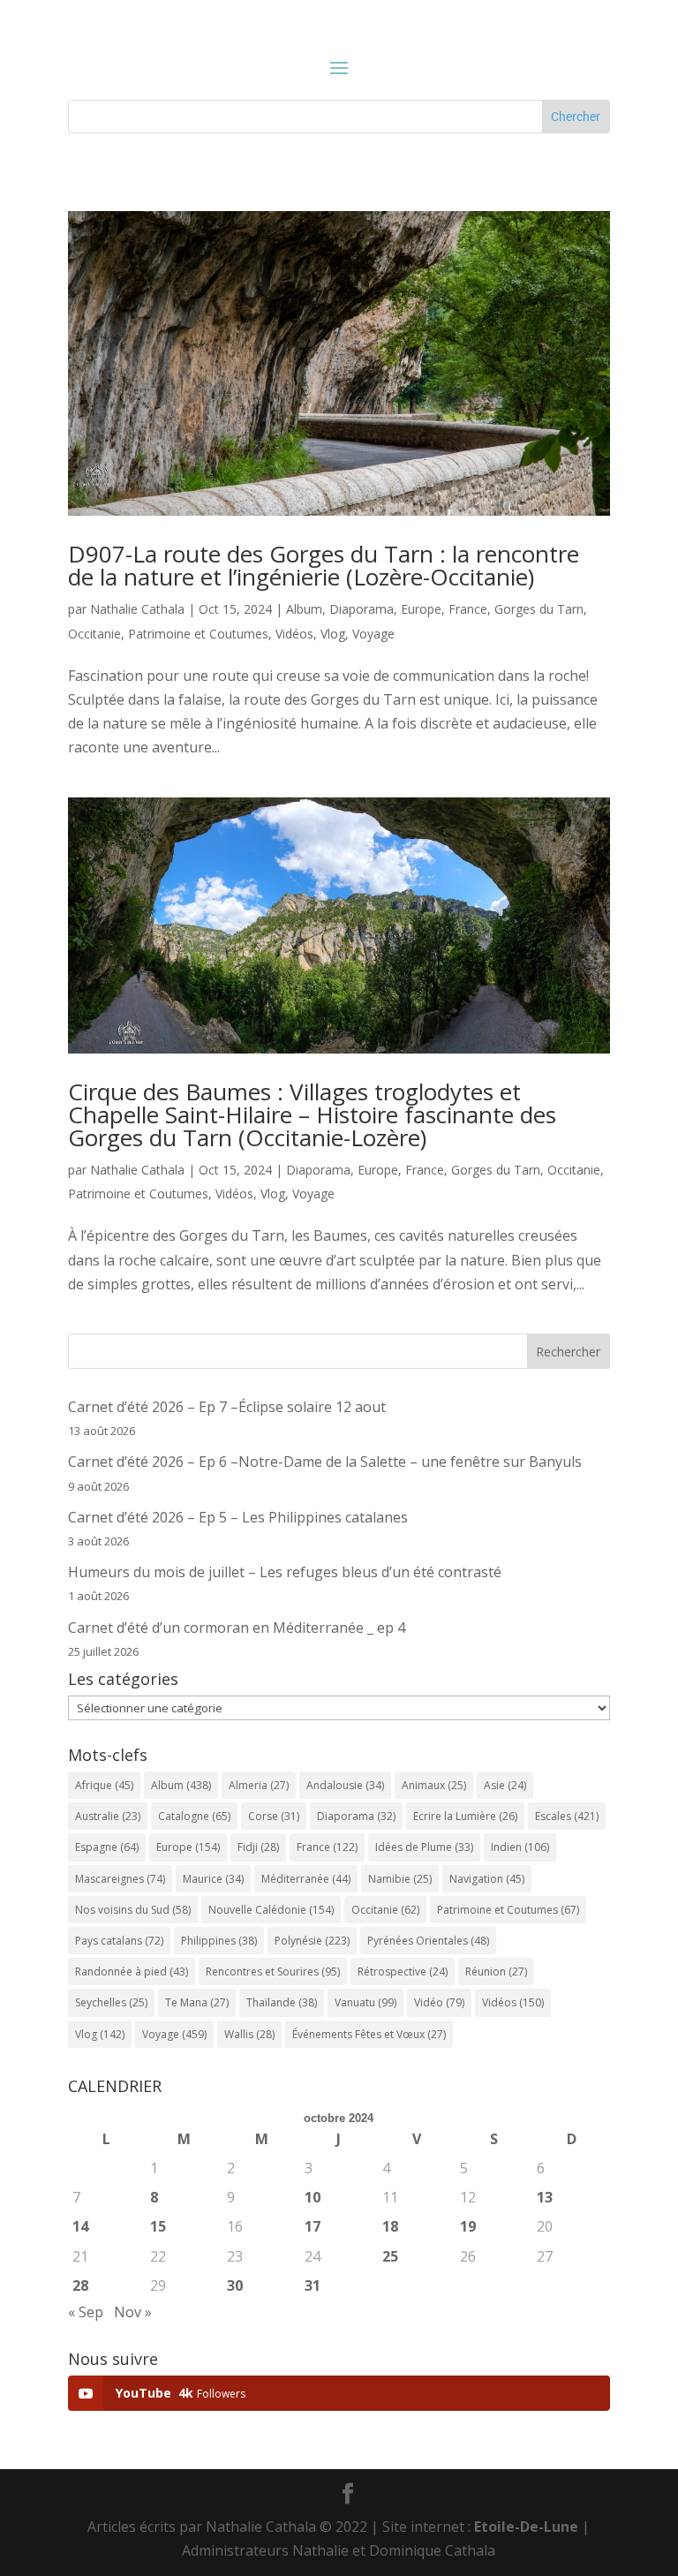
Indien (520, 1847)
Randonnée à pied (132, 1972)
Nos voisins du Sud (133, 1910)
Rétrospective (403, 1972)
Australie (108, 1816)
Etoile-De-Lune (526, 2527)
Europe (421, 609)
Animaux (434, 1785)
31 (313, 2285)
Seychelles (111, 2002)
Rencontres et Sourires (273, 1972)
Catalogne (194, 1816)
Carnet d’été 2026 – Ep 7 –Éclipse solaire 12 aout (227, 1407)
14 (80, 2226)
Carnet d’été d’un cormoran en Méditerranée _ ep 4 (237, 1628)
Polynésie (312, 1941)
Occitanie (94, 634)
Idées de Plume (424, 1847)
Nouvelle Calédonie (271, 1910)
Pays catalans (119, 1941)
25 (390, 2256)
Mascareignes (120, 1879)
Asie (505, 1785)
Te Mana (197, 2002)
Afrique (104, 1785)
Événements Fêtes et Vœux (369, 2034)
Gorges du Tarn (539, 609)
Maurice (213, 1879)
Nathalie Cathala (137, 609)
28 (80, 2285)
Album (304, 609)
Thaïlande (282, 2002)
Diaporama (362, 609)
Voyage (373, 634)
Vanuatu (365, 2002)
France (468, 609)
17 (313, 2226)
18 (390, 2226)
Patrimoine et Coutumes (198, 634)
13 (545, 2197)
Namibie (400, 1879)
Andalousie (345, 1785)
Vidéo (439, 2002)
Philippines (219, 1941)
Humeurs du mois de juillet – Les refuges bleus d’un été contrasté (285, 1572)
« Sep (86, 2312)
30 (235, 2285)
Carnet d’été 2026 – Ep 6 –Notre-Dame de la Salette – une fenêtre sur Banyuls (325, 1462)
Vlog (333, 634)
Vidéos (294, 634)
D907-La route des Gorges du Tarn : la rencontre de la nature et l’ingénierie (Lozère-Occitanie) (324, 565)
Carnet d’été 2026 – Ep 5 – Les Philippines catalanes (238, 1517)
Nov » (133, 2312)
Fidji (258, 1847)
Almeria (259, 1785)
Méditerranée (306, 1879)
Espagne (107, 1847)
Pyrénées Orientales (428, 1941)
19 (468, 2226)
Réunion (496, 1972)
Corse (274, 1816)
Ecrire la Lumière (465, 1816)
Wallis (249, 2034)
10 (313, 2197)
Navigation (487, 1879)
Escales (567, 1816)
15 (158, 2226)
